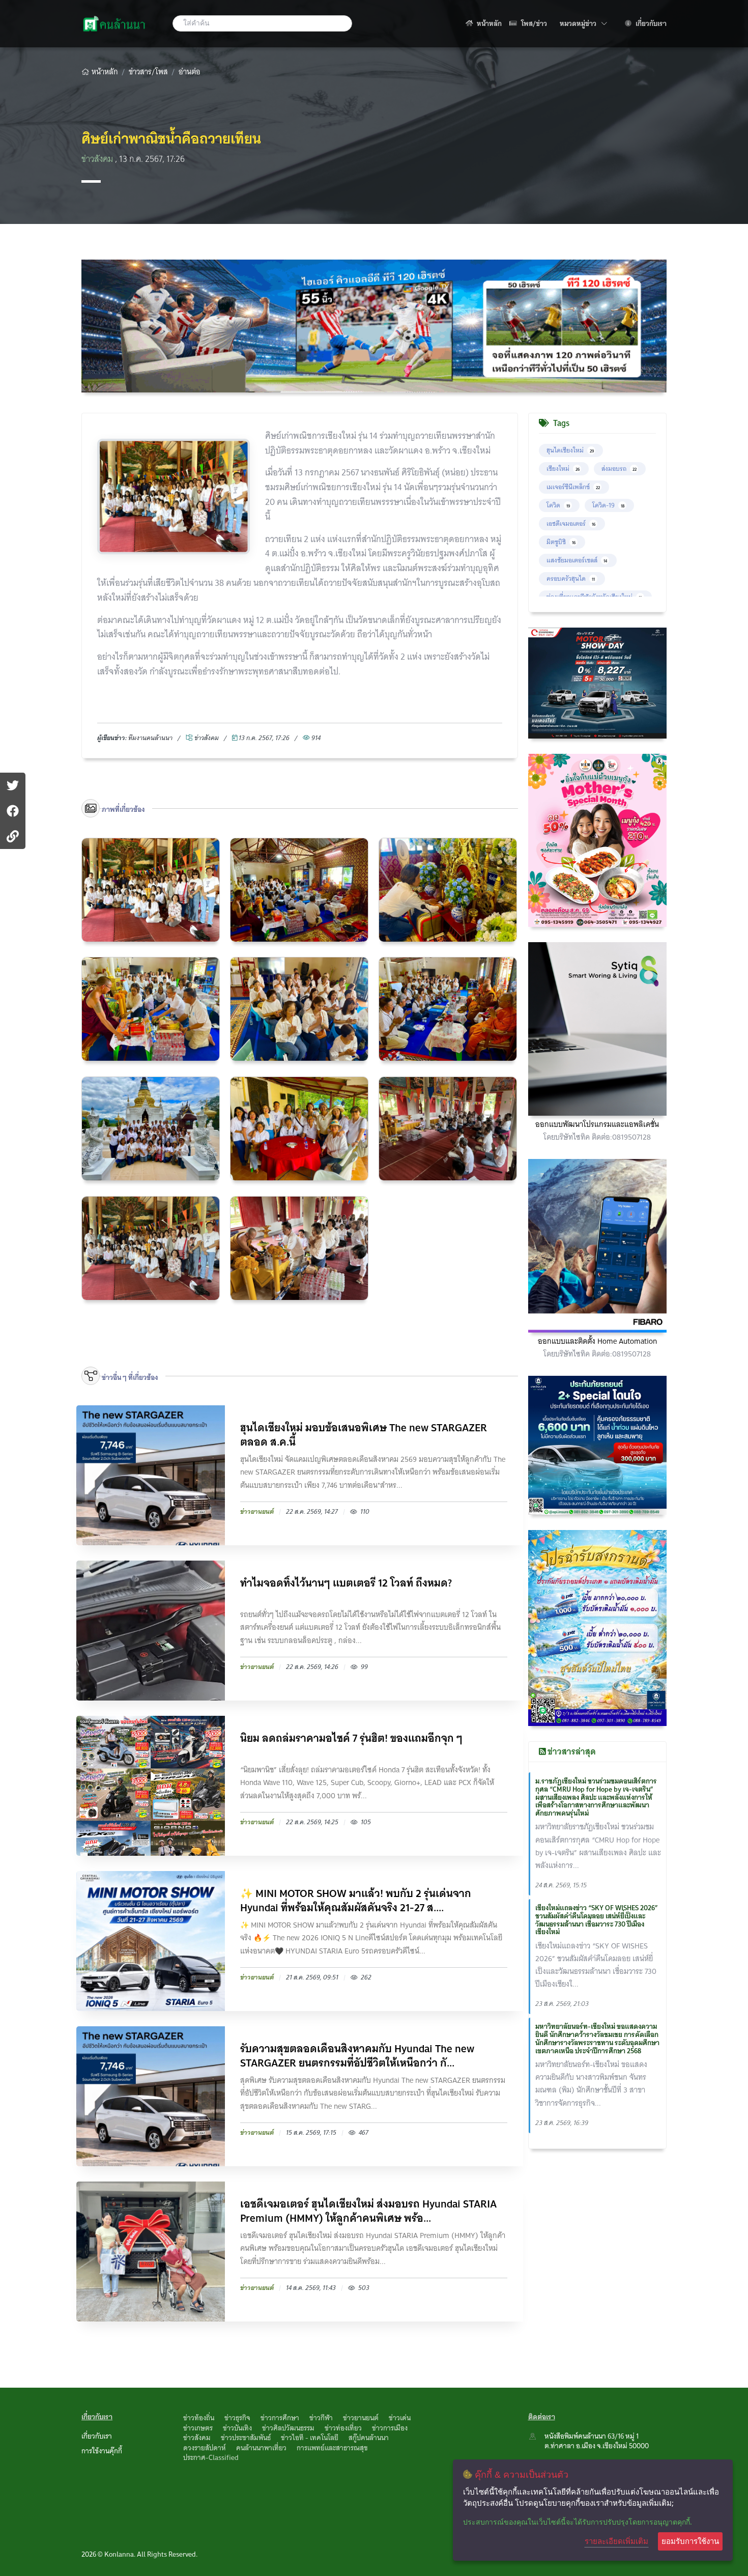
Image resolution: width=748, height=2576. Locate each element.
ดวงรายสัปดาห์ (205, 2448)
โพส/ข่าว (533, 23)
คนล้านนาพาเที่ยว (261, 2448)
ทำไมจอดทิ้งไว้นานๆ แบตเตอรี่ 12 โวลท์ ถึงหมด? (346, 1584)
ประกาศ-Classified (211, 2457)
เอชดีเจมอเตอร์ (571, 523)
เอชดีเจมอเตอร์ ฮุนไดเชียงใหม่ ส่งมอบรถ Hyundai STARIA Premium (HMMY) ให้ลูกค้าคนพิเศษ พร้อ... (368, 2211)
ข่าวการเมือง (390, 2428)
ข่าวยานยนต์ (361, 2418)
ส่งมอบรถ (619, 469)
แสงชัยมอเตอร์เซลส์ (577, 560)
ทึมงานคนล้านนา (150, 738)
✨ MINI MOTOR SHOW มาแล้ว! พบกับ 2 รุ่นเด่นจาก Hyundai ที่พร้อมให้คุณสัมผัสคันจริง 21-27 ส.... (356, 1901)
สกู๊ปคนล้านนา (369, 2438)
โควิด (558, 505)
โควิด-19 (608, 505)
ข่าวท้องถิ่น (199, 2418)
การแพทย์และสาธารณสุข (332, 2448)
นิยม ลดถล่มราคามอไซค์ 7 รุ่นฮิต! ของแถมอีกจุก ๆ (351, 1739)
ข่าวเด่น (400, 2418)
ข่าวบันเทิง (237, 2428)
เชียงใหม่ (563, 469)
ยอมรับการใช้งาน (690, 2541)
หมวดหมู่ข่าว (583, 23)
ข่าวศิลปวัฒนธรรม (288, 2428)
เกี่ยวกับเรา (650, 23)
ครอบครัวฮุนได (571, 578)
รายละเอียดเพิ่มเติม (616, 2541)
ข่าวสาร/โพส (148, 72)
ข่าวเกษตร (198, 2428)
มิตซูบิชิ (561, 542)
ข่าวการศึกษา (280, 2418)
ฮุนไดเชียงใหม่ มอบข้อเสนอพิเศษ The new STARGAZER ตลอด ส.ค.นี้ (364, 1435)
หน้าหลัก (488, 23)
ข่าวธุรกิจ (237, 2418)
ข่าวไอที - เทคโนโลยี (310, 2438)
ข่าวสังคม (98, 159)
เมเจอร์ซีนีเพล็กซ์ (573, 487)
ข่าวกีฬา (321, 2418)
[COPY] (13, 836)
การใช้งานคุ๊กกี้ (102, 2451)
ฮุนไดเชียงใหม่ (570, 450)
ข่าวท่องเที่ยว (343, 2428)
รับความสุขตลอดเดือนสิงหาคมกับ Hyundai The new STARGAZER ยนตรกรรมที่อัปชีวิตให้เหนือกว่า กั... (357, 2056)
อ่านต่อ (190, 72)
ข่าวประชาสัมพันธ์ (246, 2438)
